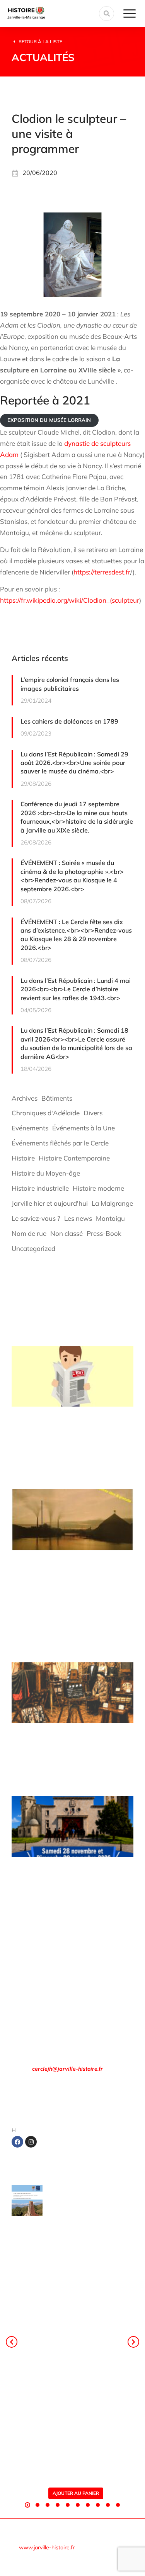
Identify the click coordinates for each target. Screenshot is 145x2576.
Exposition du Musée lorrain (49, 420)
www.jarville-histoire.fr (47, 2547)
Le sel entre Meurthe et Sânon (82, 2207)
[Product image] (27, 2200)
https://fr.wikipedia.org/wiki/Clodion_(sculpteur (70, 600)
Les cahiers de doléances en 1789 (69, 721)
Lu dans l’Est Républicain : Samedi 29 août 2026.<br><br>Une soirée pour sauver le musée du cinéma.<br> (74, 763)
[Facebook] (17, 2142)
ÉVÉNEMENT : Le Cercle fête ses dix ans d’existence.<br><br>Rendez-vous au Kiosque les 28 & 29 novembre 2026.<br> (76, 935)
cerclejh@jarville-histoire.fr (67, 2069)
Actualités (43, 57)
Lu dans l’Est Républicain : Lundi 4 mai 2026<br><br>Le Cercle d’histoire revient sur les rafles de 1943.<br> (76, 989)
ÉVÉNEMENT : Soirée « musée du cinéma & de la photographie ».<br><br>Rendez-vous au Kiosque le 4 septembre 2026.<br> (72, 876)
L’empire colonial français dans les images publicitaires (70, 684)
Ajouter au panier (76, 2493)
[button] (27, 2505)
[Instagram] (31, 2142)
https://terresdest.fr (102, 572)
